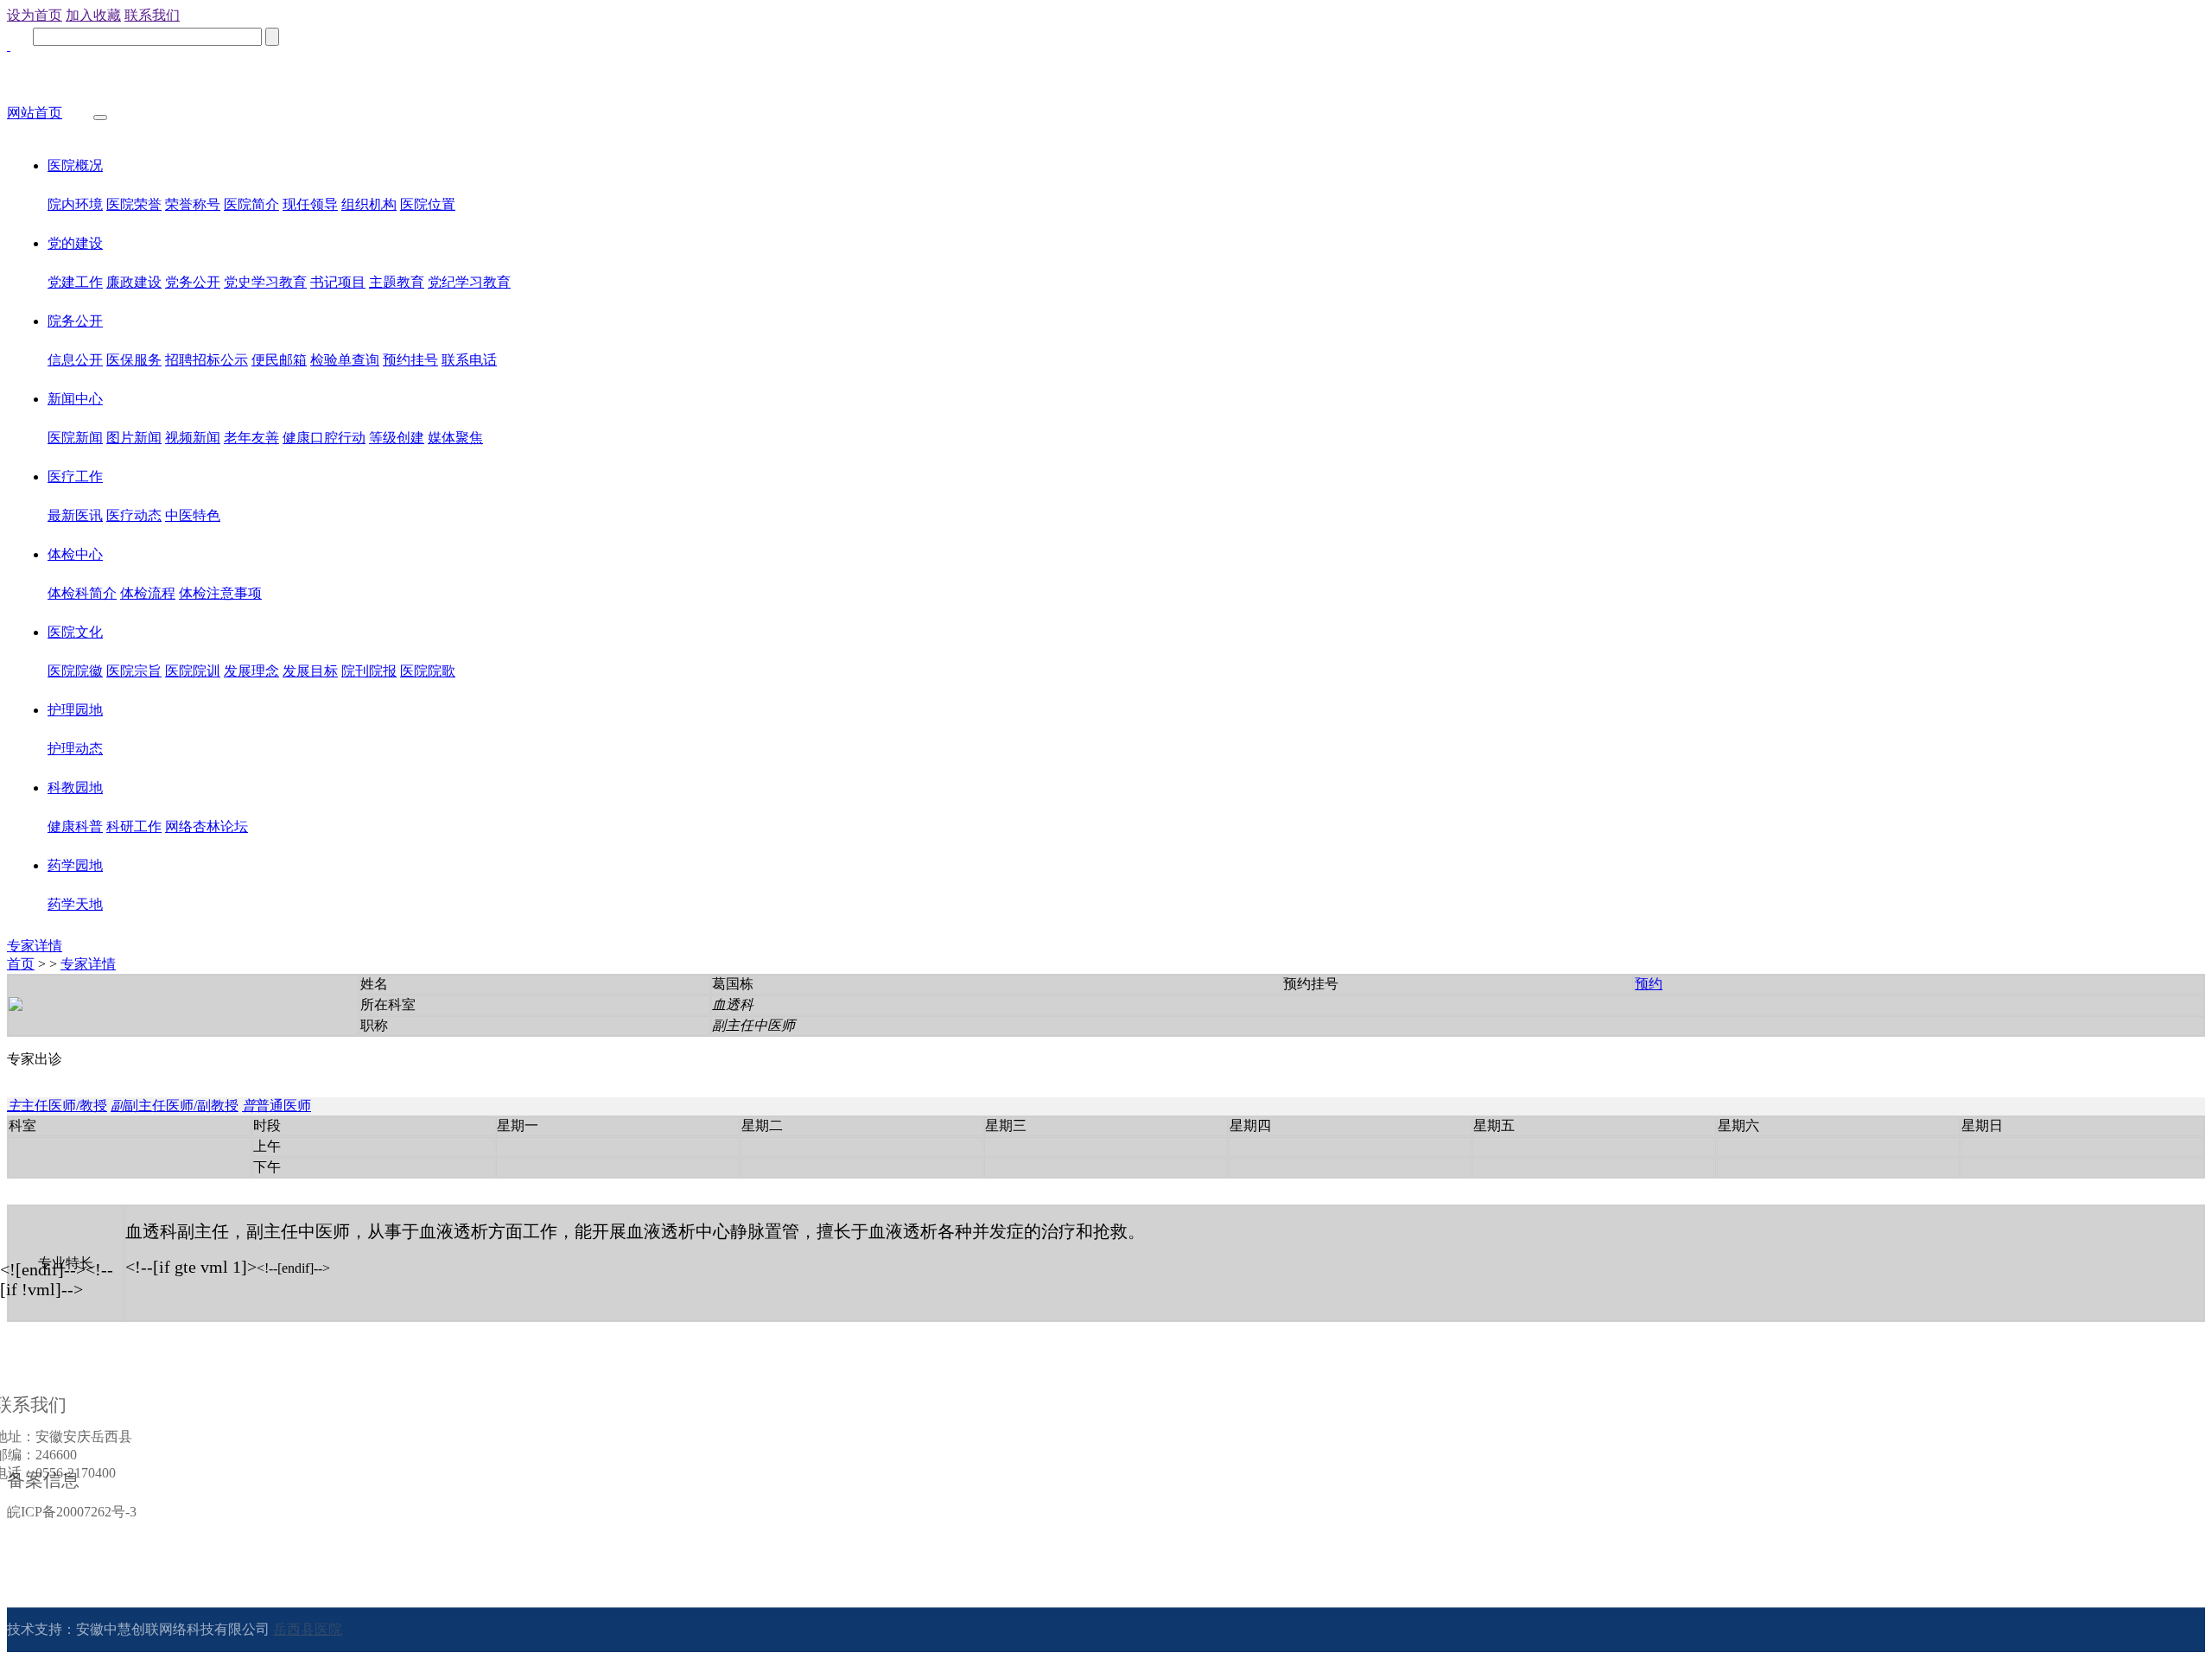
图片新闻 (134, 438)
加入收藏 (93, 15)
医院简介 (251, 204)
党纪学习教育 (469, 282)
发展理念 (251, 671)
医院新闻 (75, 438)
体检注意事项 (220, 593)
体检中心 (75, 554)
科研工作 (134, 826)
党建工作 (75, 282)
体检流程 (148, 593)
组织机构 (369, 204)
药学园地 (75, 865)
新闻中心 (75, 399)
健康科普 (75, 826)
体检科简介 (82, 593)
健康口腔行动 (324, 438)
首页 (21, 964)
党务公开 (193, 282)
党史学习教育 (265, 282)
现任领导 (310, 204)
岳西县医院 (308, 1629)
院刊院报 (369, 671)
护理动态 (75, 749)
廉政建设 (134, 282)
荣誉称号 (193, 204)
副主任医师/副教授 (175, 1106)
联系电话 (469, 360)
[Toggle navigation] (100, 118)
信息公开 (75, 360)
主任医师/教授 (57, 1106)
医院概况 (75, 165)
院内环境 (75, 204)
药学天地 (75, 904)
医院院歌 (428, 671)
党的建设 (75, 243)
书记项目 (338, 282)
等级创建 (397, 438)
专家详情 (35, 946)
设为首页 (35, 15)
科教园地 (75, 788)
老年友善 (251, 438)
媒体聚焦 (455, 438)
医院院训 (193, 671)
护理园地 (75, 710)
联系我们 (152, 15)
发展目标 (310, 671)
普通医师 (276, 1106)
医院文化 (75, 632)
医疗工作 (75, 477)
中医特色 (193, 515)
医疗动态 (134, 515)
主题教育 (397, 282)
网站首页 (35, 113)
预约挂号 (410, 360)
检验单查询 (345, 360)
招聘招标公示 (207, 360)
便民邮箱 (279, 360)
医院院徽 (75, 671)
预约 (1649, 984)
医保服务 (134, 360)
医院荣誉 (134, 204)
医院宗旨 (134, 671)
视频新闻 (193, 438)
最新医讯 (75, 515)
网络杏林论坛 (207, 826)
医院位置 (428, 204)
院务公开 (75, 321)
